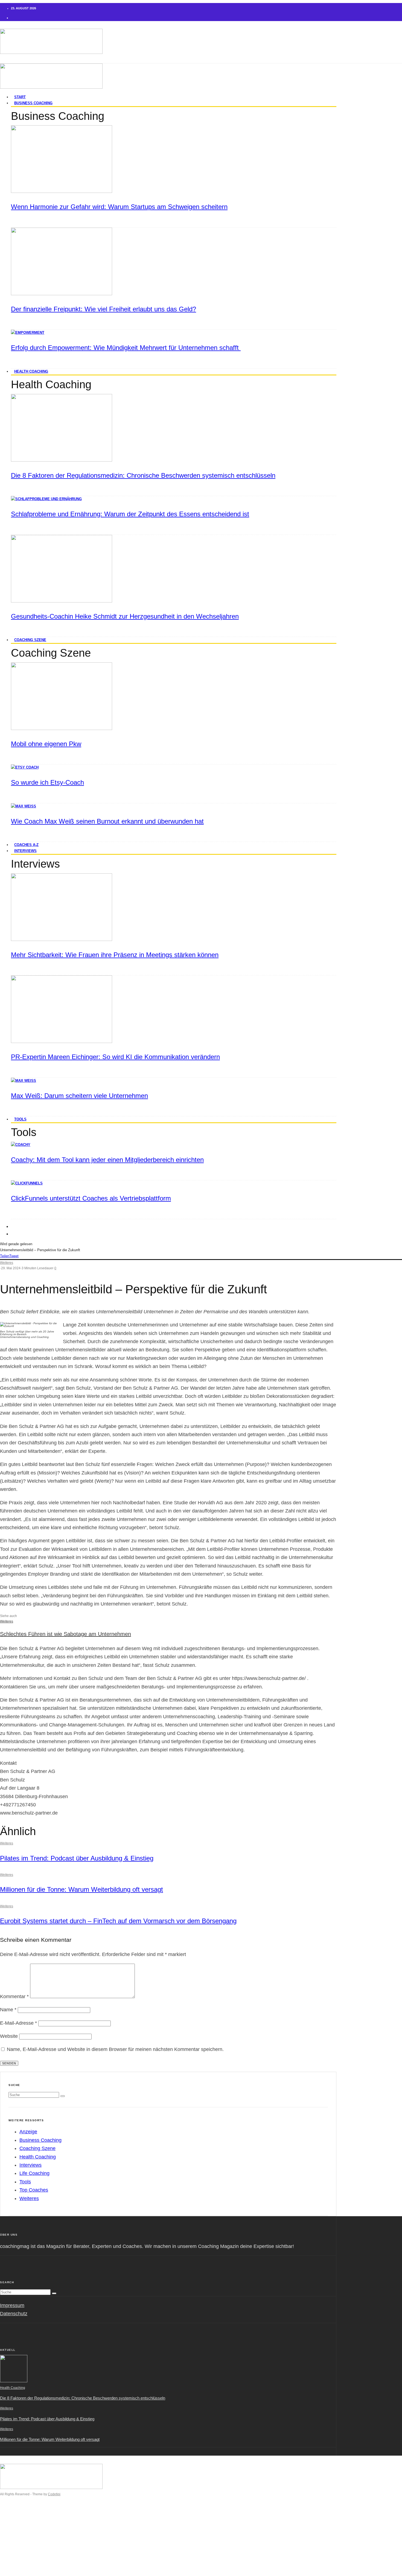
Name (8, 2010)
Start (16, 2517)
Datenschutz (14, 2314)
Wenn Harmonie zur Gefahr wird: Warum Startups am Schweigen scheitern (119, 207)
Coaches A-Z (25, 2550)
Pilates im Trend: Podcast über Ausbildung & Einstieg (77, 1858)
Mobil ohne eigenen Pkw (46, 744)
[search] (63, 2096)
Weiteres (7, 1263)
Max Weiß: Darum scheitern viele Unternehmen (79, 1096)
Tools (20, 1119)
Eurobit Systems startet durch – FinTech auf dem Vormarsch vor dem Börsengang (118, 1921)
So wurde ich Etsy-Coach (47, 782)
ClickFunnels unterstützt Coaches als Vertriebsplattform (91, 1198)
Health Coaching (31, 371)
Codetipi (54, 2494)
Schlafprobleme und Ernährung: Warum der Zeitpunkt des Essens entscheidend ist (130, 514)
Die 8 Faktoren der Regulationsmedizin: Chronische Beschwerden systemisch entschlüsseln (143, 475)
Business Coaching (33, 103)
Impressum (12, 2305)
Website (9, 2036)
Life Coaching (34, 2173)
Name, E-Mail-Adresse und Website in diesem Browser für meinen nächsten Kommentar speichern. (115, 2049)
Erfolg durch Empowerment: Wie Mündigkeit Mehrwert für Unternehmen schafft (126, 348)
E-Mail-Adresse (18, 2023)
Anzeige (28, 2132)
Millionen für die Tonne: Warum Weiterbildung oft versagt (81, 1889)
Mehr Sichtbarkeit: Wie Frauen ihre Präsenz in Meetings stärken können (115, 955)
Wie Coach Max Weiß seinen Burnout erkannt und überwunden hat (107, 821)
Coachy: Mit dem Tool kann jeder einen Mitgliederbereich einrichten (107, 1160)
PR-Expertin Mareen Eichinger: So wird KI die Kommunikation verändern (115, 1057)
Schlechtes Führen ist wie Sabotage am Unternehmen (65, 1634)
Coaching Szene (30, 640)
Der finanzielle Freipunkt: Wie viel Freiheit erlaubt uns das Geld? (104, 309)
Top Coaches (34, 2190)
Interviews (25, 851)
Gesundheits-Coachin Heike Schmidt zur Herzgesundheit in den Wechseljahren (125, 616)
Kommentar (14, 1997)
